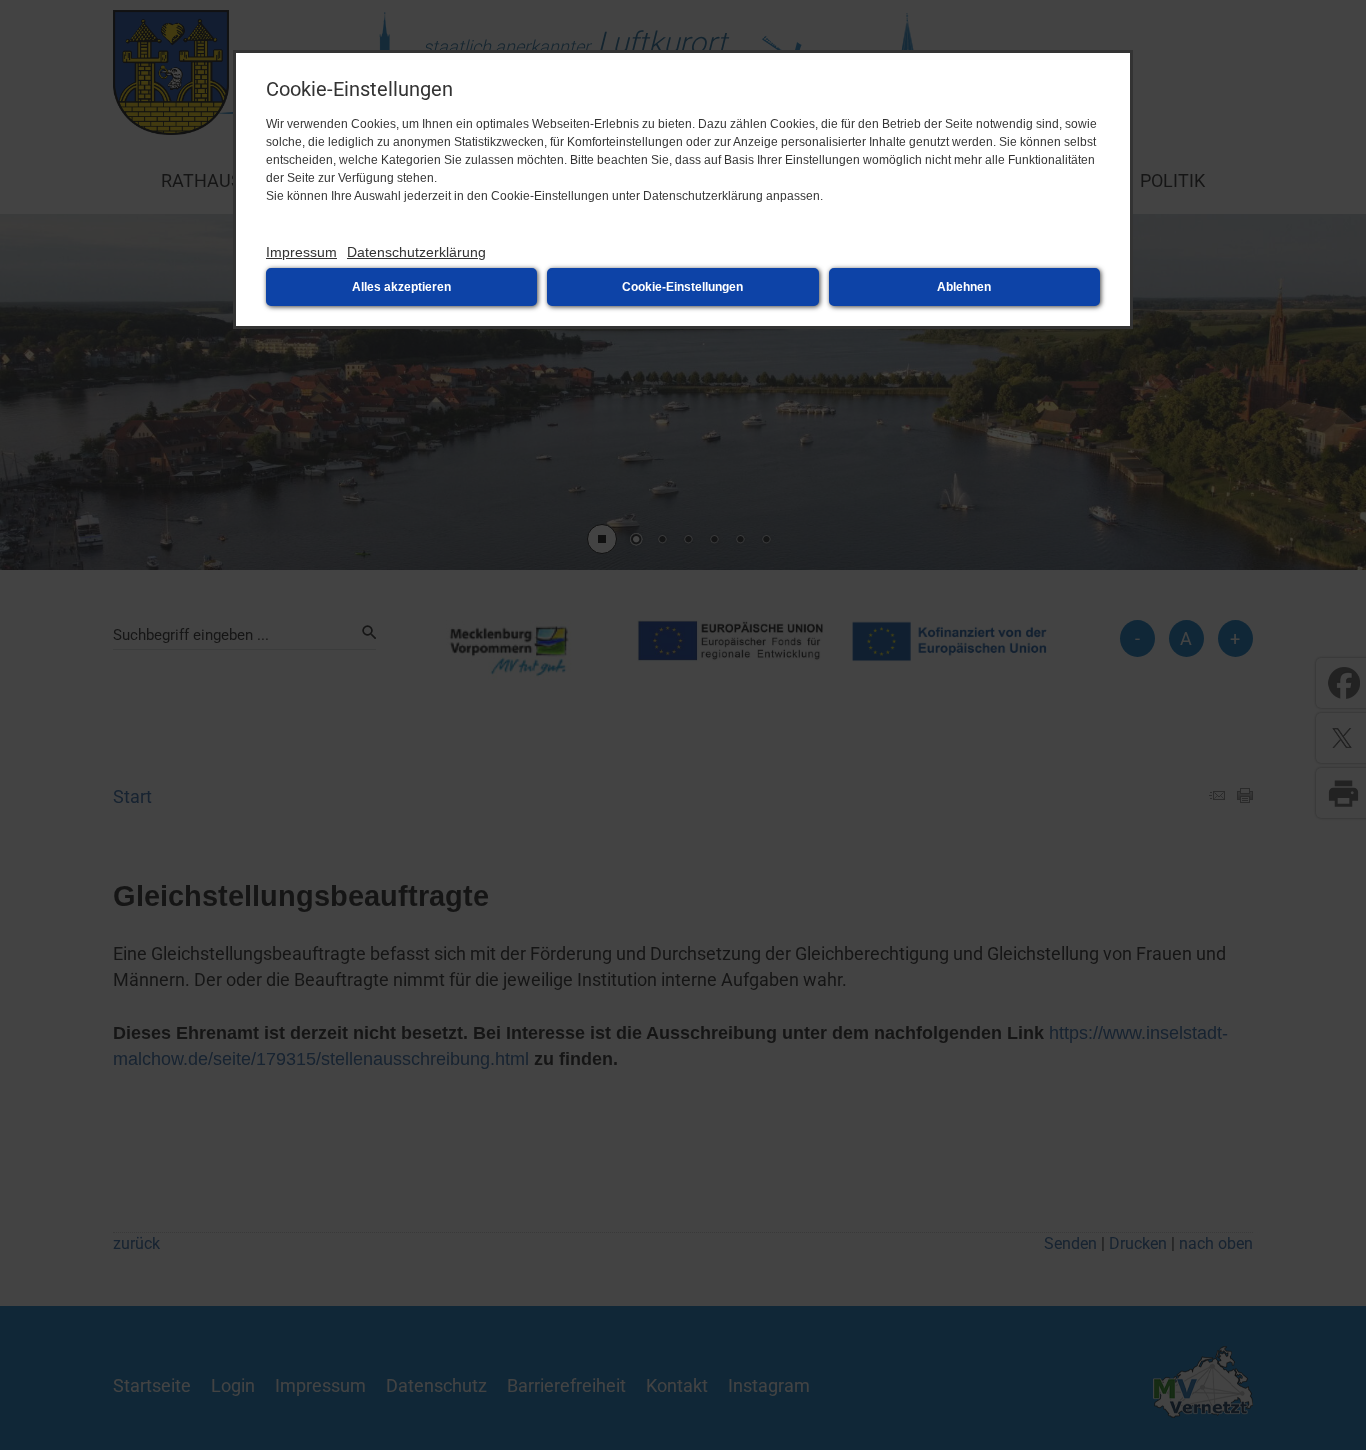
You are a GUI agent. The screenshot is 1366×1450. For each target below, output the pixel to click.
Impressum (301, 252)
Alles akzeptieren (401, 287)
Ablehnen (964, 287)
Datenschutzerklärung (416, 252)
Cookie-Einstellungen (682, 287)
